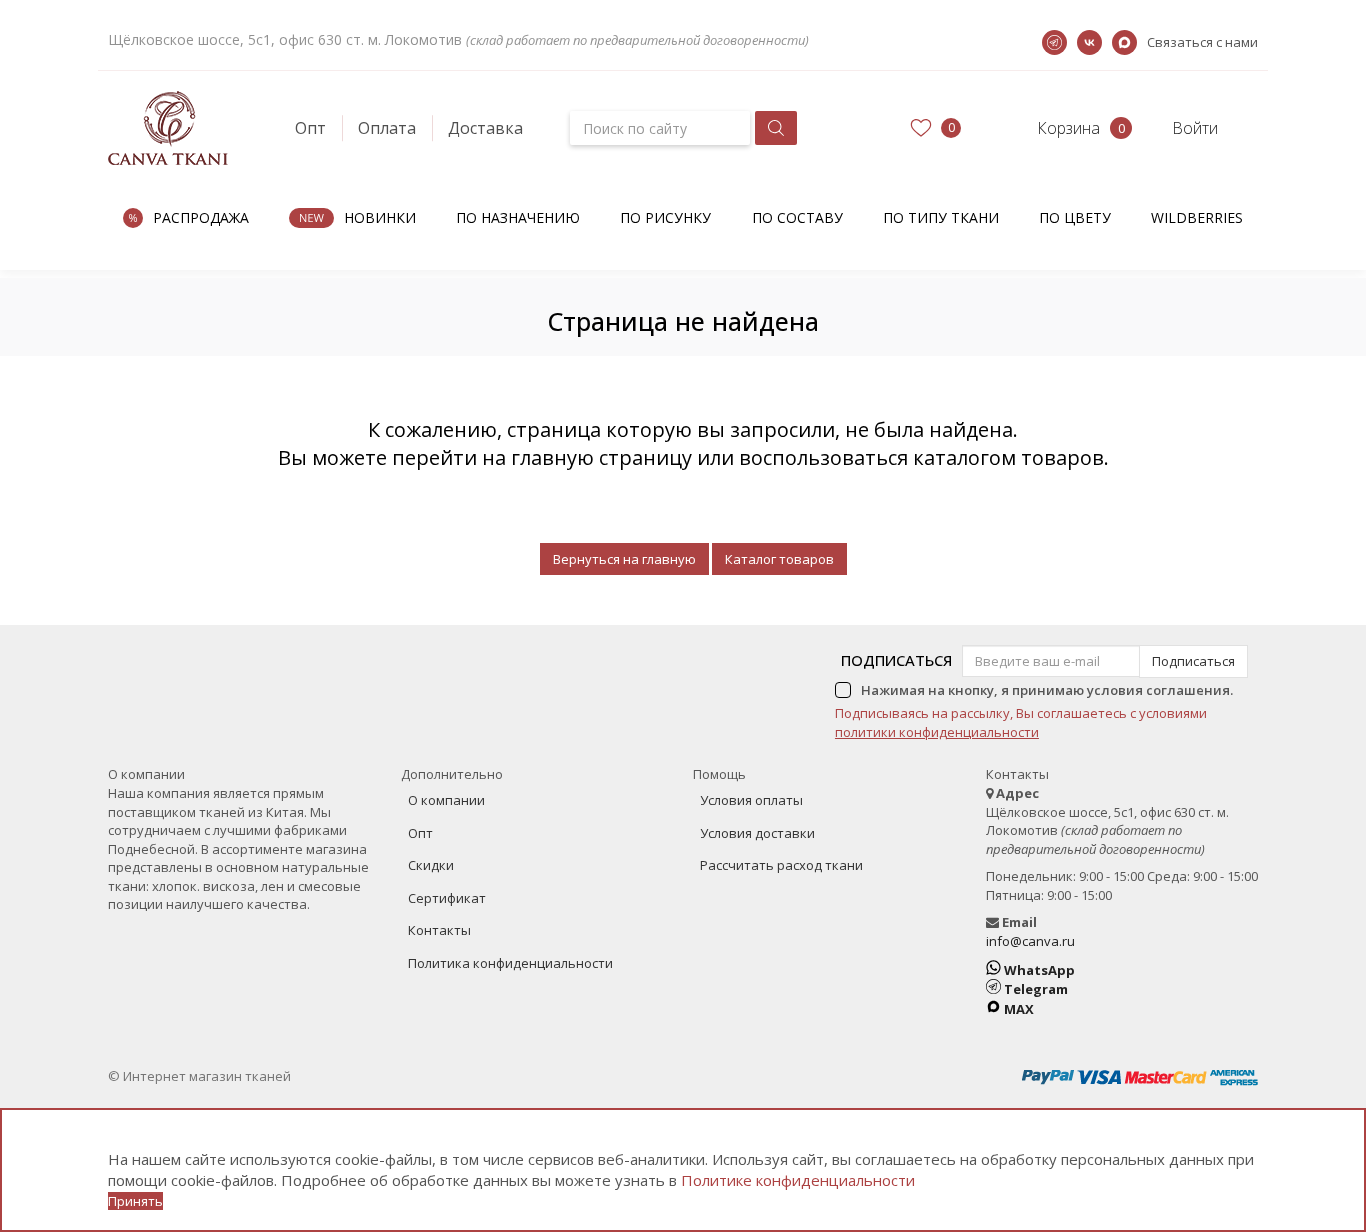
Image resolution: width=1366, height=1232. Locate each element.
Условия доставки (757, 833)
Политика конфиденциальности (510, 963)
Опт (310, 128)
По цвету (1075, 217)
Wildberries (1197, 217)
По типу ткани (941, 217)
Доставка (485, 128)
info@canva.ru (1030, 941)
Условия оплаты (751, 800)
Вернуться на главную (624, 559)
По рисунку (665, 217)
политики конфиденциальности (937, 732)
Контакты (439, 930)
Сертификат (447, 898)
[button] (1050, 128)
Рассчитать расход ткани (781, 865)
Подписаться (896, 660)
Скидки (431, 865)
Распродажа (201, 217)
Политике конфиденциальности (798, 1180)
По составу (797, 217)
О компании (446, 800)
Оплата (387, 128)
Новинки (380, 217)
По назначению (518, 217)
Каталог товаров (779, 559)
